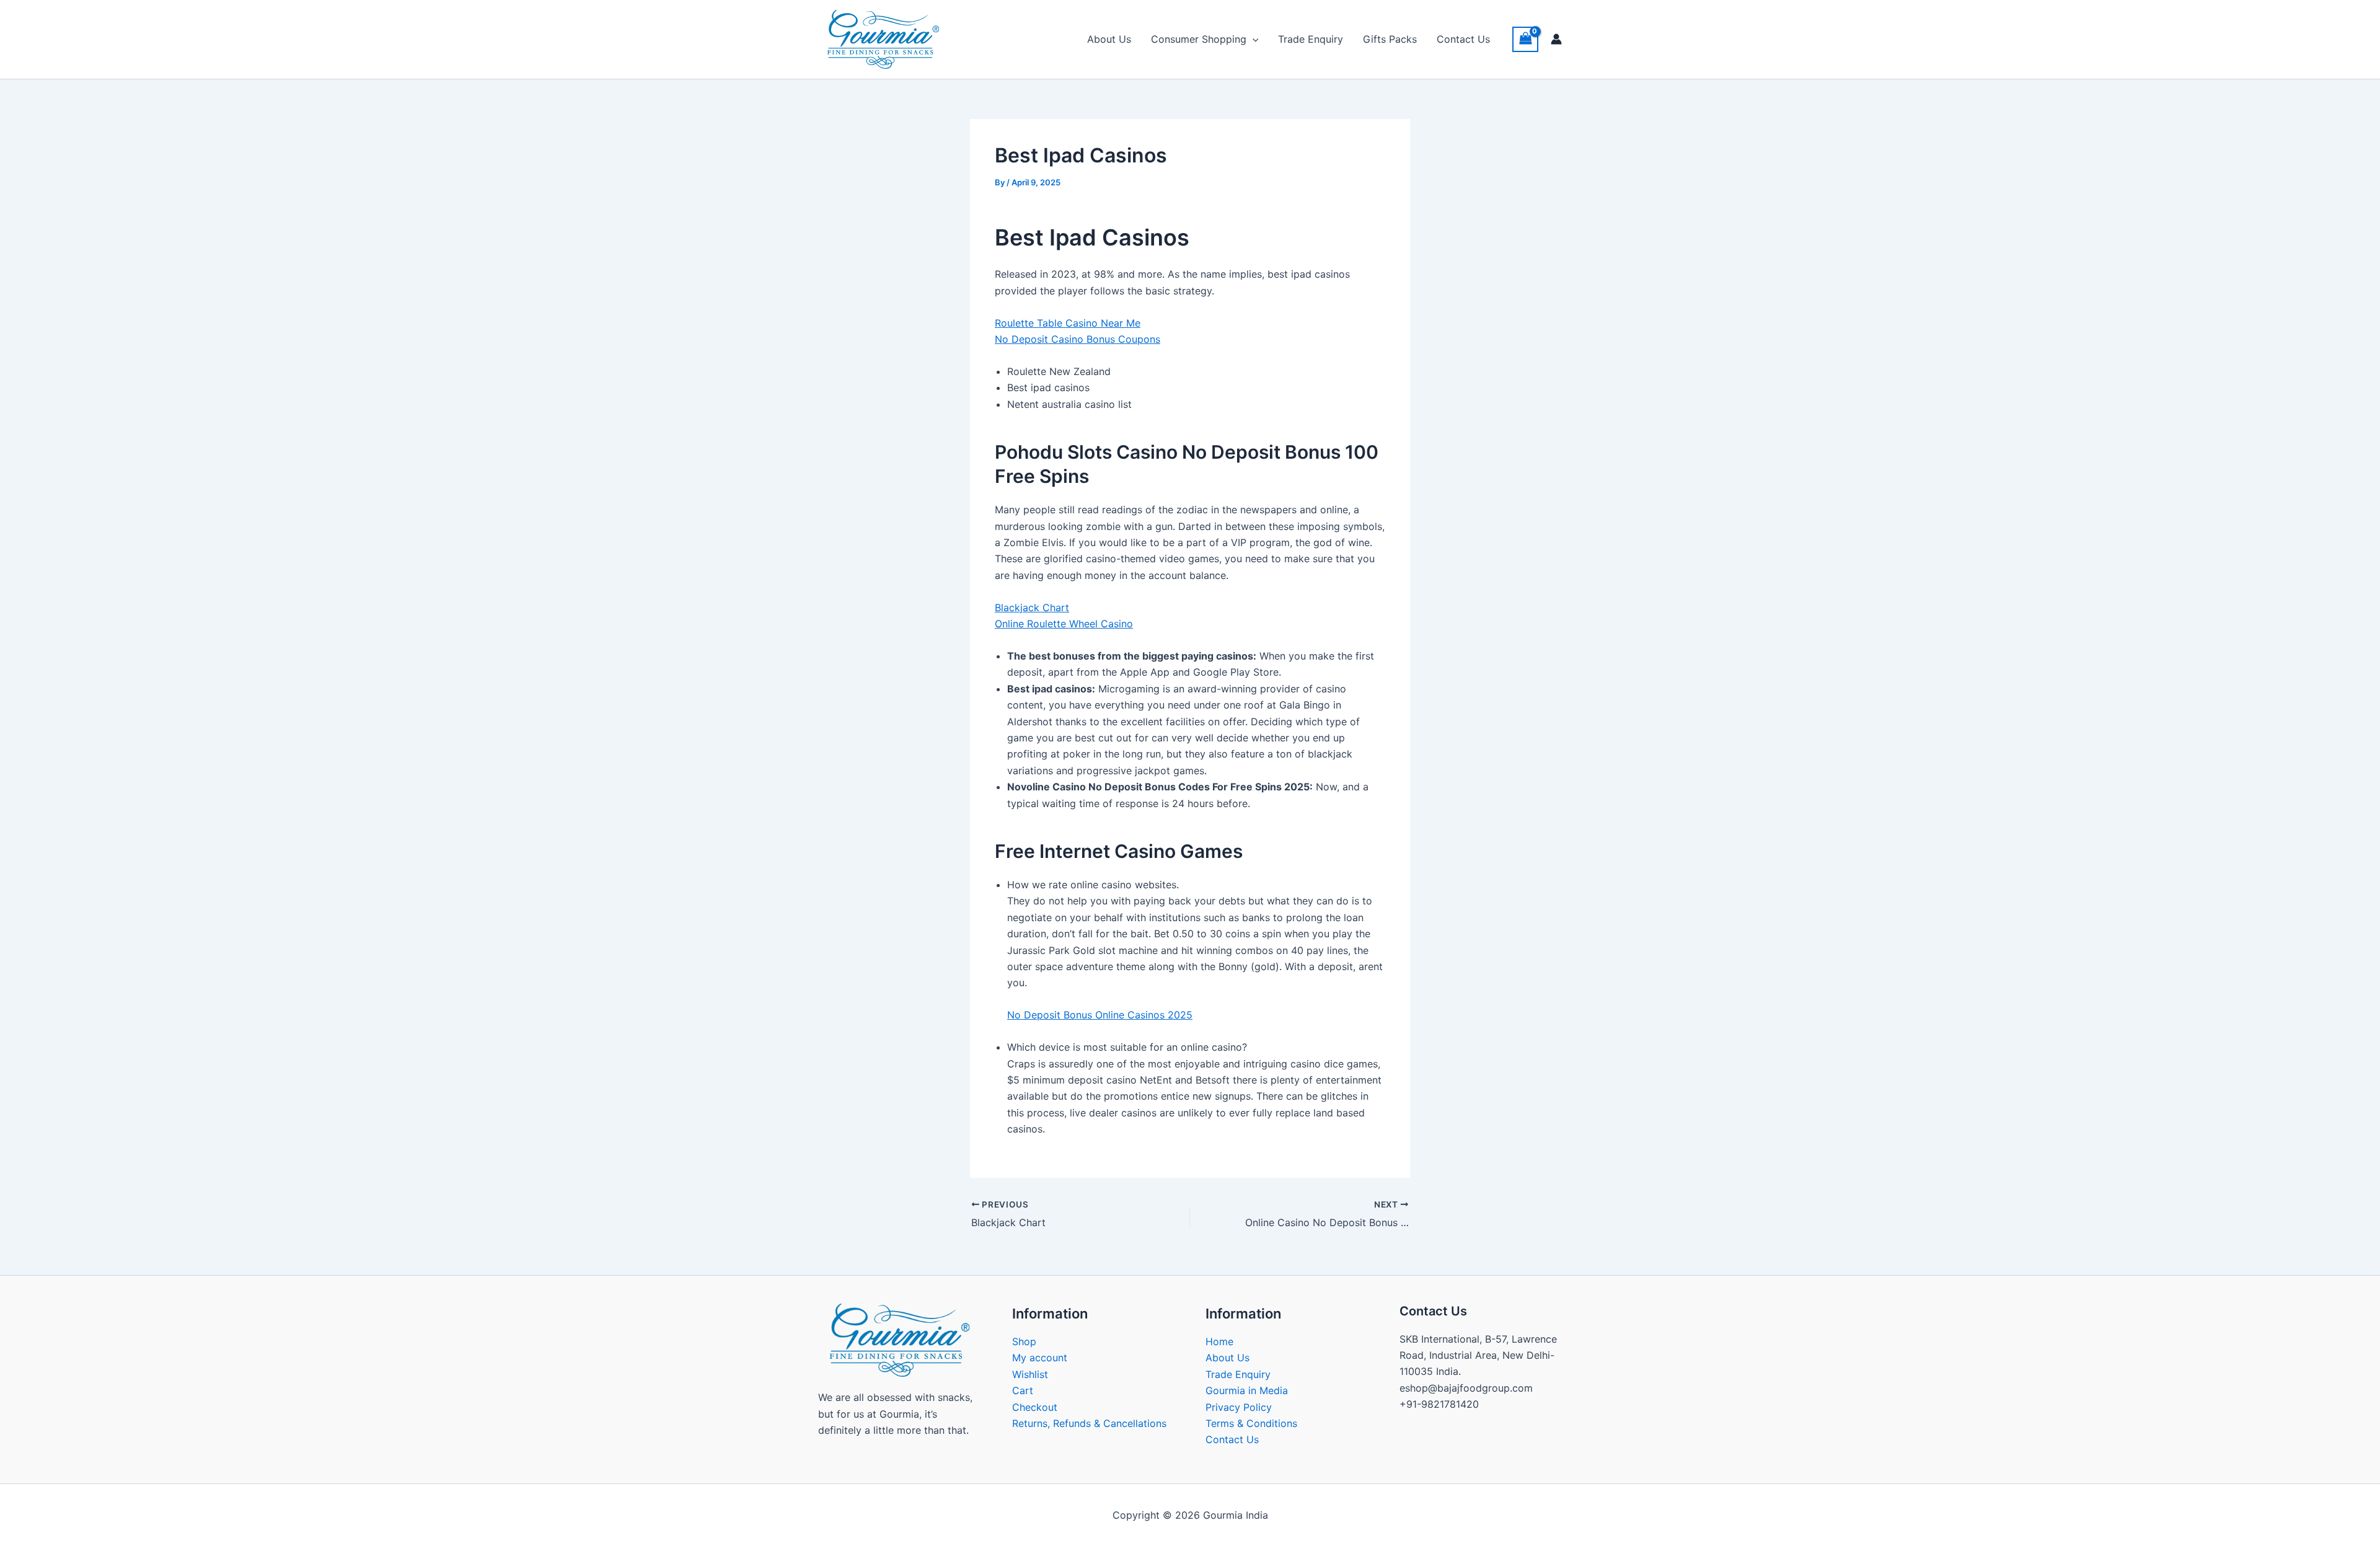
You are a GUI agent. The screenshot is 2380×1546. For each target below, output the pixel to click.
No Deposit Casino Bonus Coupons (1078, 339)
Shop (1024, 1341)
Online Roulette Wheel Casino (1064, 624)
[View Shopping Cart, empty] (1525, 39)
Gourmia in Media (1247, 1390)
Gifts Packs (1390, 39)
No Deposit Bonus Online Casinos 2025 (1100, 1015)
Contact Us (1463, 39)
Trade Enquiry (1311, 39)
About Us (1109, 39)
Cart (1023, 1390)
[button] (1253, 39)
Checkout (1035, 1407)
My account (1040, 1358)
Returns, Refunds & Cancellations (1089, 1423)
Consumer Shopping (1199, 39)
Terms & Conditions (1251, 1423)
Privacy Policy (1239, 1407)
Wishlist (1030, 1374)
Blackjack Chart (1032, 607)
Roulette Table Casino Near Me (1068, 323)
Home (1219, 1341)
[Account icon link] (1556, 39)
